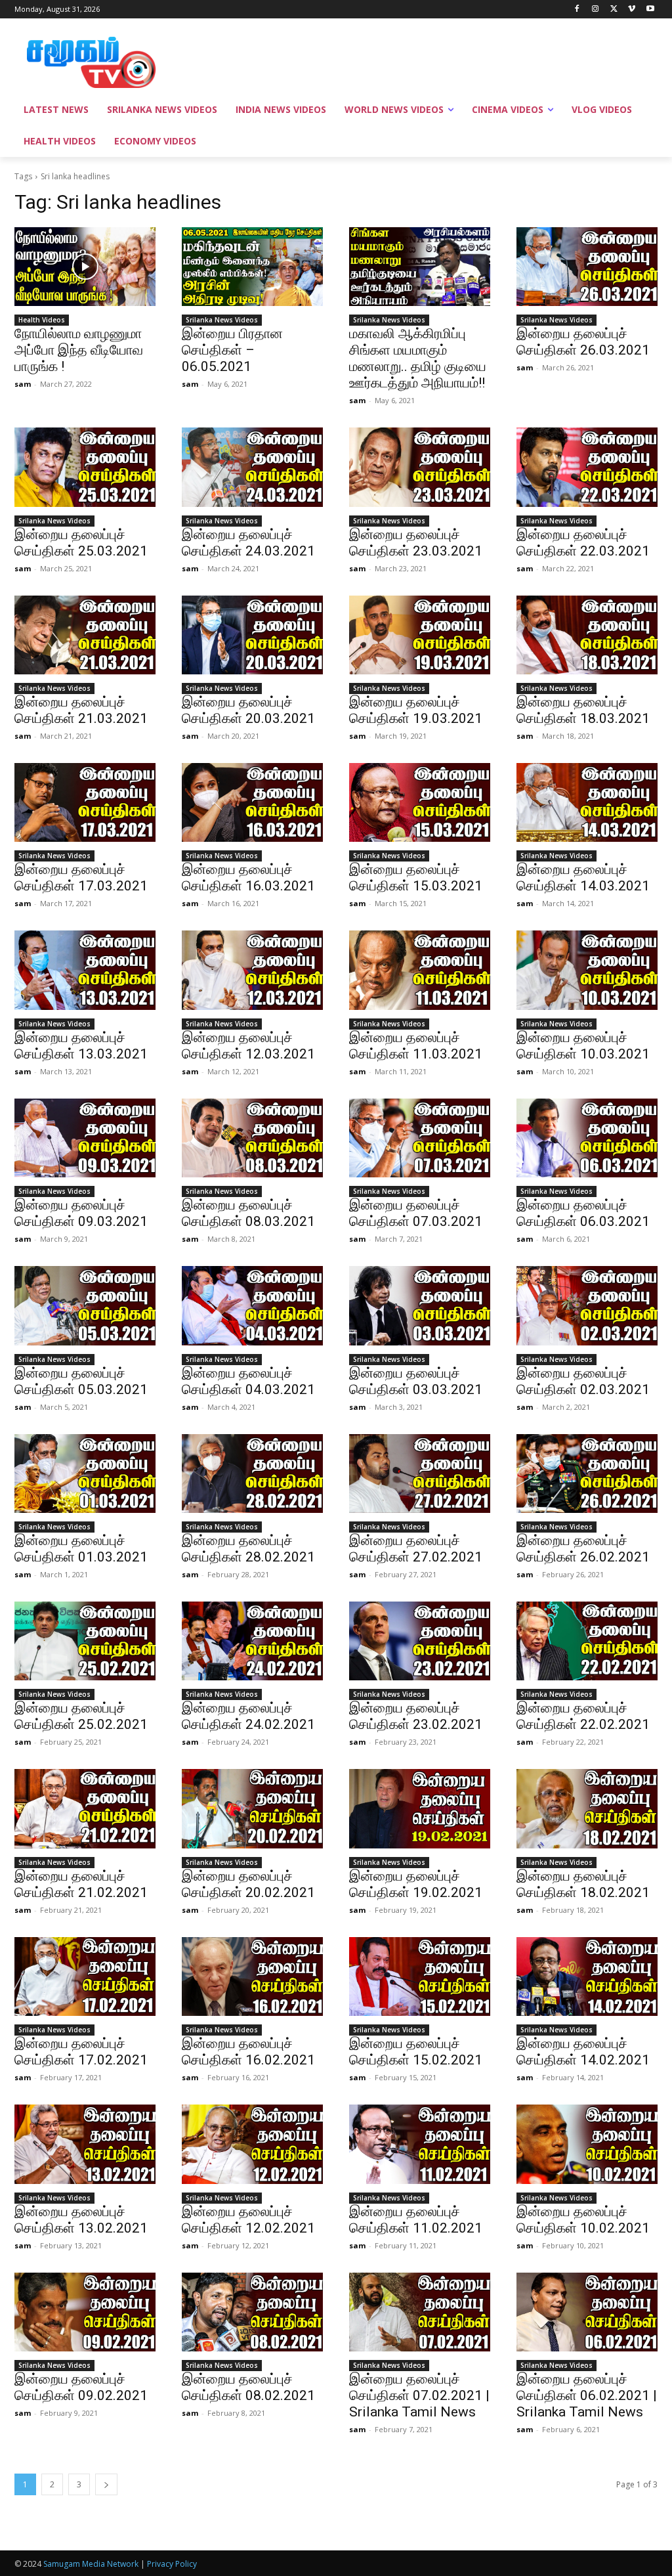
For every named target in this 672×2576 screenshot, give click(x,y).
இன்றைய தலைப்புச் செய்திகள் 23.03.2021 (416, 543)
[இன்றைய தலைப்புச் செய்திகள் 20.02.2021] (252, 1808)
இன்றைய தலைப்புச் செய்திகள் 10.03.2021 (583, 1046)
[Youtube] (650, 10)
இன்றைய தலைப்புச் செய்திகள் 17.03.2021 (81, 878)
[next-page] (106, 2484)
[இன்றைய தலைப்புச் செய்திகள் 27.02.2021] (420, 1474)
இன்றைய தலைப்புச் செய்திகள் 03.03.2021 (416, 1381)
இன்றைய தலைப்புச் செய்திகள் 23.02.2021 (416, 1716)
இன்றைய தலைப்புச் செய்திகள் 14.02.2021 (583, 2052)
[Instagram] (596, 10)
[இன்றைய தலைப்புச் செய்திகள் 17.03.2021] (85, 802)
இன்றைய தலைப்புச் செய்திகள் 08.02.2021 (248, 2387)
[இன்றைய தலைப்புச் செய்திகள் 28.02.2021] (252, 1474)
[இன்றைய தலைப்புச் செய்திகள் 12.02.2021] (252, 2144)
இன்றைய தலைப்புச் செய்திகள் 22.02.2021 (583, 1716)
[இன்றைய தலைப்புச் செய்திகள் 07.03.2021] (420, 1138)
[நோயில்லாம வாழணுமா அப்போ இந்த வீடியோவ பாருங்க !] (85, 267)
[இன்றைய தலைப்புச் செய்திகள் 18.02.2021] (587, 1808)
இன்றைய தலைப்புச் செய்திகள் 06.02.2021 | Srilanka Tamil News (587, 2395)
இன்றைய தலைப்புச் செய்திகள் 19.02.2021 (416, 1884)
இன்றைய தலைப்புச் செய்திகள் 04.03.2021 (248, 1381)
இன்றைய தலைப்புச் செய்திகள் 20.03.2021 (248, 710)
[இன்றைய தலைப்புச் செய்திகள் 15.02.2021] (420, 1976)
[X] (614, 10)
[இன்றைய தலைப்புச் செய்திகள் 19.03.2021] (420, 635)
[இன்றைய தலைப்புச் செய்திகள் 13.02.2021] (85, 2144)
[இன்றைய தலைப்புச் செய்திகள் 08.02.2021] (252, 2312)
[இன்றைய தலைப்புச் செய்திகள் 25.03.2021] (85, 467)
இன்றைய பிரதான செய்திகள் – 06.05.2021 (232, 350)
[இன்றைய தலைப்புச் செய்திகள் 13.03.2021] (85, 970)
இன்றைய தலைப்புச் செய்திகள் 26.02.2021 (583, 1549)
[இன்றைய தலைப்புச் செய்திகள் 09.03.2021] (85, 1138)
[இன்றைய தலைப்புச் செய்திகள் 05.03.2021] (85, 1305)
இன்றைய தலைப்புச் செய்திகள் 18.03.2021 (583, 710)
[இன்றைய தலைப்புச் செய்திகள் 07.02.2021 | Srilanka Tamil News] (420, 2312)
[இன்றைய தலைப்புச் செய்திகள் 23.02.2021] (420, 1641)
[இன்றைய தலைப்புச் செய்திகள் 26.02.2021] (587, 1474)
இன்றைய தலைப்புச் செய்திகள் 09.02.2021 (81, 2387)
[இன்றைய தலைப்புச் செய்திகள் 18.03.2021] (587, 635)
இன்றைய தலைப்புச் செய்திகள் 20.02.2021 (248, 1884)
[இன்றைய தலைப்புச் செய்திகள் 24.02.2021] (252, 1641)
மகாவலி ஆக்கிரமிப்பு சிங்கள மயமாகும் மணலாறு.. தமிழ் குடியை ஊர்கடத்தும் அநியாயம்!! (418, 358)
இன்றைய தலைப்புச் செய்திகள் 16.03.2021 (248, 878)
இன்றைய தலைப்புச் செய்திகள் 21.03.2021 (81, 710)
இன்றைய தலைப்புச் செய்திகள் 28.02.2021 (248, 1549)
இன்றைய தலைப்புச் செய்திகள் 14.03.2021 (583, 878)
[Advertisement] (322, 60)
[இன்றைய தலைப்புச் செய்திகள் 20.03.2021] (252, 635)
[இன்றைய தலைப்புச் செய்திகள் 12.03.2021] (252, 970)
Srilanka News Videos (222, 320)
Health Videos (42, 320)
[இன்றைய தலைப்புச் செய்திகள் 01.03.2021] (85, 1474)
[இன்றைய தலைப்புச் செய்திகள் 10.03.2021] (587, 970)
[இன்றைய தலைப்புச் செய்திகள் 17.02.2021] (85, 1976)
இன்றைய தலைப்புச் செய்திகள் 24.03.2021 (248, 543)
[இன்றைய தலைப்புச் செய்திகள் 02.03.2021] (587, 1305)
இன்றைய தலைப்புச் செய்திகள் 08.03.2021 (248, 1213)
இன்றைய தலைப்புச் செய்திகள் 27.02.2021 (416, 1549)
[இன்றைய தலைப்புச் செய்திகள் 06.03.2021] (587, 1138)
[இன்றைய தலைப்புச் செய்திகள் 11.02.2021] (420, 2144)
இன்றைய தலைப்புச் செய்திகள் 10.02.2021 (583, 2220)
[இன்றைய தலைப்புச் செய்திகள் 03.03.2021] (420, 1305)
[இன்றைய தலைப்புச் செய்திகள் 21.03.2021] (85, 635)
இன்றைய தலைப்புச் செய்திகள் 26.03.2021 (583, 342)
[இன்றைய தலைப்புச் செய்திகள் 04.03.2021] (252, 1305)
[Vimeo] (632, 10)
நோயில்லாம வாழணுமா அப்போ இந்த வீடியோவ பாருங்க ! (79, 350)
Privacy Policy (172, 2564)
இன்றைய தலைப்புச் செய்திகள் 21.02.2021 (81, 1884)
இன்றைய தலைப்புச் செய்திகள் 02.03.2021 (583, 1381)
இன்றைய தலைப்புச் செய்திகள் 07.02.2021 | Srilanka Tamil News (419, 2395)
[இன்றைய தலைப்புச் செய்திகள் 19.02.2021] (420, 1808)
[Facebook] (577, 10)
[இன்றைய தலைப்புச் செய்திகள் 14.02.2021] (587, 1976)
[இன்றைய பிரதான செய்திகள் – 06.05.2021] (252, 267)
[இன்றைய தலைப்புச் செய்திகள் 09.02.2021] (85, 2312)
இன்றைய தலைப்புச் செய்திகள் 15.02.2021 (416, 2052)
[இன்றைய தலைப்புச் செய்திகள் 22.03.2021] (587, 467)
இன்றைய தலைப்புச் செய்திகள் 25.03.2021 (81, 543)
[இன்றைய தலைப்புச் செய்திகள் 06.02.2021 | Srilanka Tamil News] (587, 2312)
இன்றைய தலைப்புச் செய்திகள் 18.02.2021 (583, 1884)
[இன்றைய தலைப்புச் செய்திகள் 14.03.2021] (587, 802)
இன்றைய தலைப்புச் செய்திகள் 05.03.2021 (81, 1381)
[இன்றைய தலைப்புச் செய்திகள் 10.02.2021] (587, 2144)
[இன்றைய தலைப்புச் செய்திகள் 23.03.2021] (420, 467)
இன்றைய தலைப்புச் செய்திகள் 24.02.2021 (248, 1716)
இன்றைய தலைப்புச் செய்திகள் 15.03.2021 (416, 878)
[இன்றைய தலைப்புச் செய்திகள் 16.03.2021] (252, 802)
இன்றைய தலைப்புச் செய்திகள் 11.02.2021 (416, 2220)
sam (23, 384)
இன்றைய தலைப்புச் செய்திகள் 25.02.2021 (81, 1716)
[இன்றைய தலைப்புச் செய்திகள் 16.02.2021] (252, 1976)
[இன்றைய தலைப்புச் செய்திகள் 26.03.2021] (587, 267)
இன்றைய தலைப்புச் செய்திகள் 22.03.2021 (583, 543)
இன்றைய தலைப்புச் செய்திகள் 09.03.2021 (81, 1213)
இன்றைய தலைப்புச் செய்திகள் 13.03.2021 (81, 1046)
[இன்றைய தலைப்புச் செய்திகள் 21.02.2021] (85, 1808)
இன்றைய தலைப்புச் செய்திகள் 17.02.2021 (81, 2052)
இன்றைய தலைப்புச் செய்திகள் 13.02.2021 (81, 2220)
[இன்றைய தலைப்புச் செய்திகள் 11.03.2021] (420, 970)
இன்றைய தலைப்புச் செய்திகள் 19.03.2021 (416, 710)
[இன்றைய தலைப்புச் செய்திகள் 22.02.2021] (587, 1641)
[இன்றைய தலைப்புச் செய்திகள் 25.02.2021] (85, 1641)
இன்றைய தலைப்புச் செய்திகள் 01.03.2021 (81, 1549)
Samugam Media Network (91, 2564)
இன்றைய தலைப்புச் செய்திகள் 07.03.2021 (416, 1213)
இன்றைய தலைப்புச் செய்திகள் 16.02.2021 (248, 2052)
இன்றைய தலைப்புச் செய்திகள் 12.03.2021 (248, 1046)
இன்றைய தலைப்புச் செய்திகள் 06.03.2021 (583, 1213)
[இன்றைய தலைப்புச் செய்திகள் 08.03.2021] (252, 1138)
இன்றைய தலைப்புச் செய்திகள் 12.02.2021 (248, 2220)
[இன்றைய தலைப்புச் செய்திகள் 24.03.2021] (252, 467)
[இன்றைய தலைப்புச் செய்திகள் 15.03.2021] (420, 802)
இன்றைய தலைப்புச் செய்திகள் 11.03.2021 (416, 1046)
